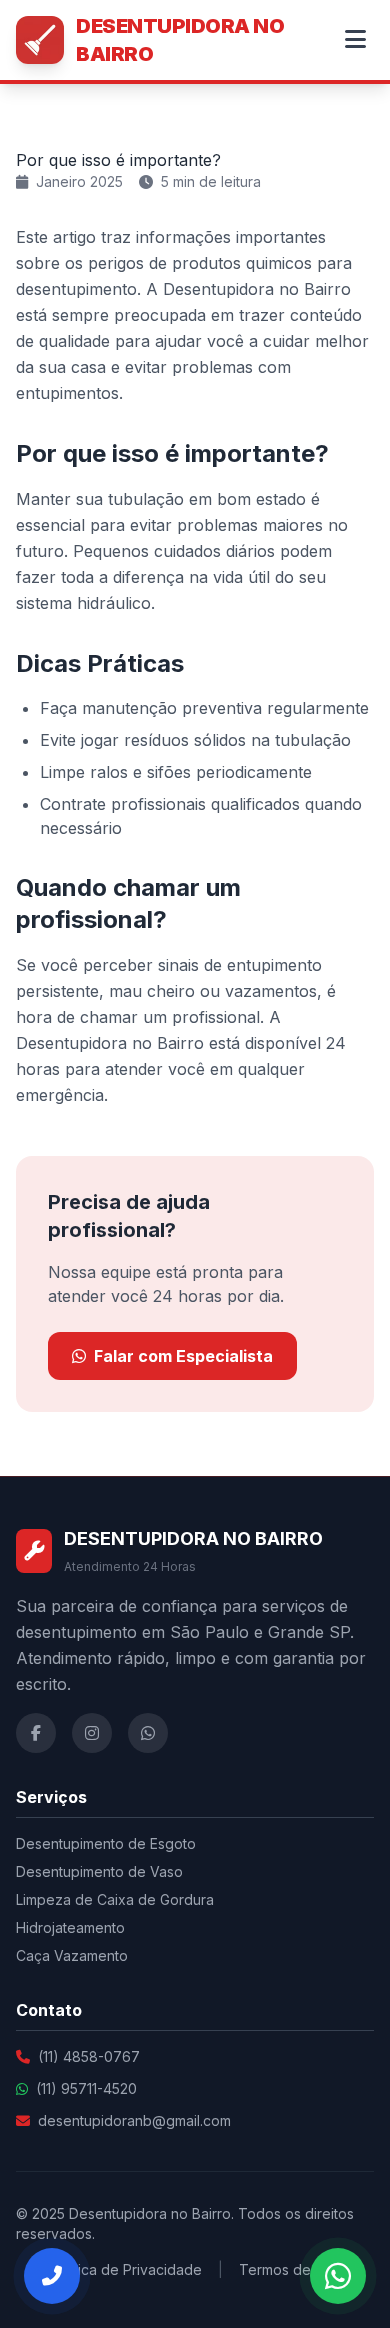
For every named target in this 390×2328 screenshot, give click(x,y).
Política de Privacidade (126, 2269)
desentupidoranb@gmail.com (134, 2120)
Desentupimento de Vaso (99, 1871)
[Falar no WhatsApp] (338, 2276)
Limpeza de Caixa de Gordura (115, 1899)
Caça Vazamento (72, 1955)
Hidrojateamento (70, 1927)
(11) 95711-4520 (86, 2088)
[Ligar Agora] (52, 2276)
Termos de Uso (290, 2269)
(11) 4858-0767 (89, 2056)
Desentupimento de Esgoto (106, 1843)
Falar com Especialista (183, 1356)
